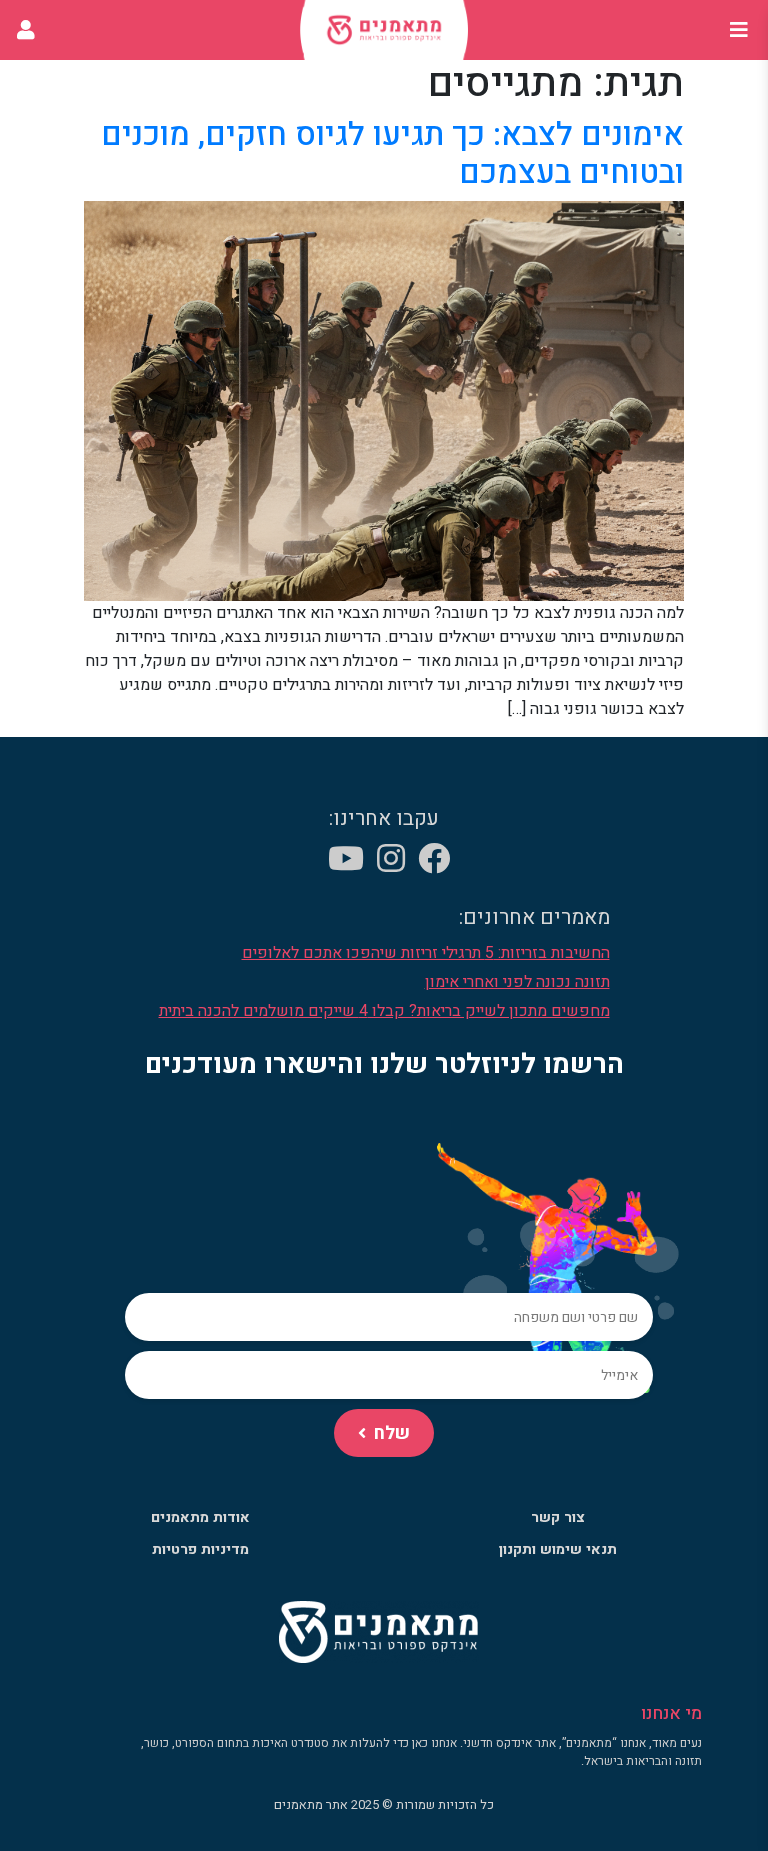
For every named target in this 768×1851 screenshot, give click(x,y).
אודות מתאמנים (200, 1517)
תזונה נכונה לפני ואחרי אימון (517, 982)
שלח (392, 1433)
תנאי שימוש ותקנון (558, 1549)
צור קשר (558, 1517)
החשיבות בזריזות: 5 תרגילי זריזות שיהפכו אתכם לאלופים (426, 953)
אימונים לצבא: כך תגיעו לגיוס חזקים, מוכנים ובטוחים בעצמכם (392, 153)
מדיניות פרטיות (200, 1549)
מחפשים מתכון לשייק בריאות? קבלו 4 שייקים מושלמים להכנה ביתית (384, 1011)
